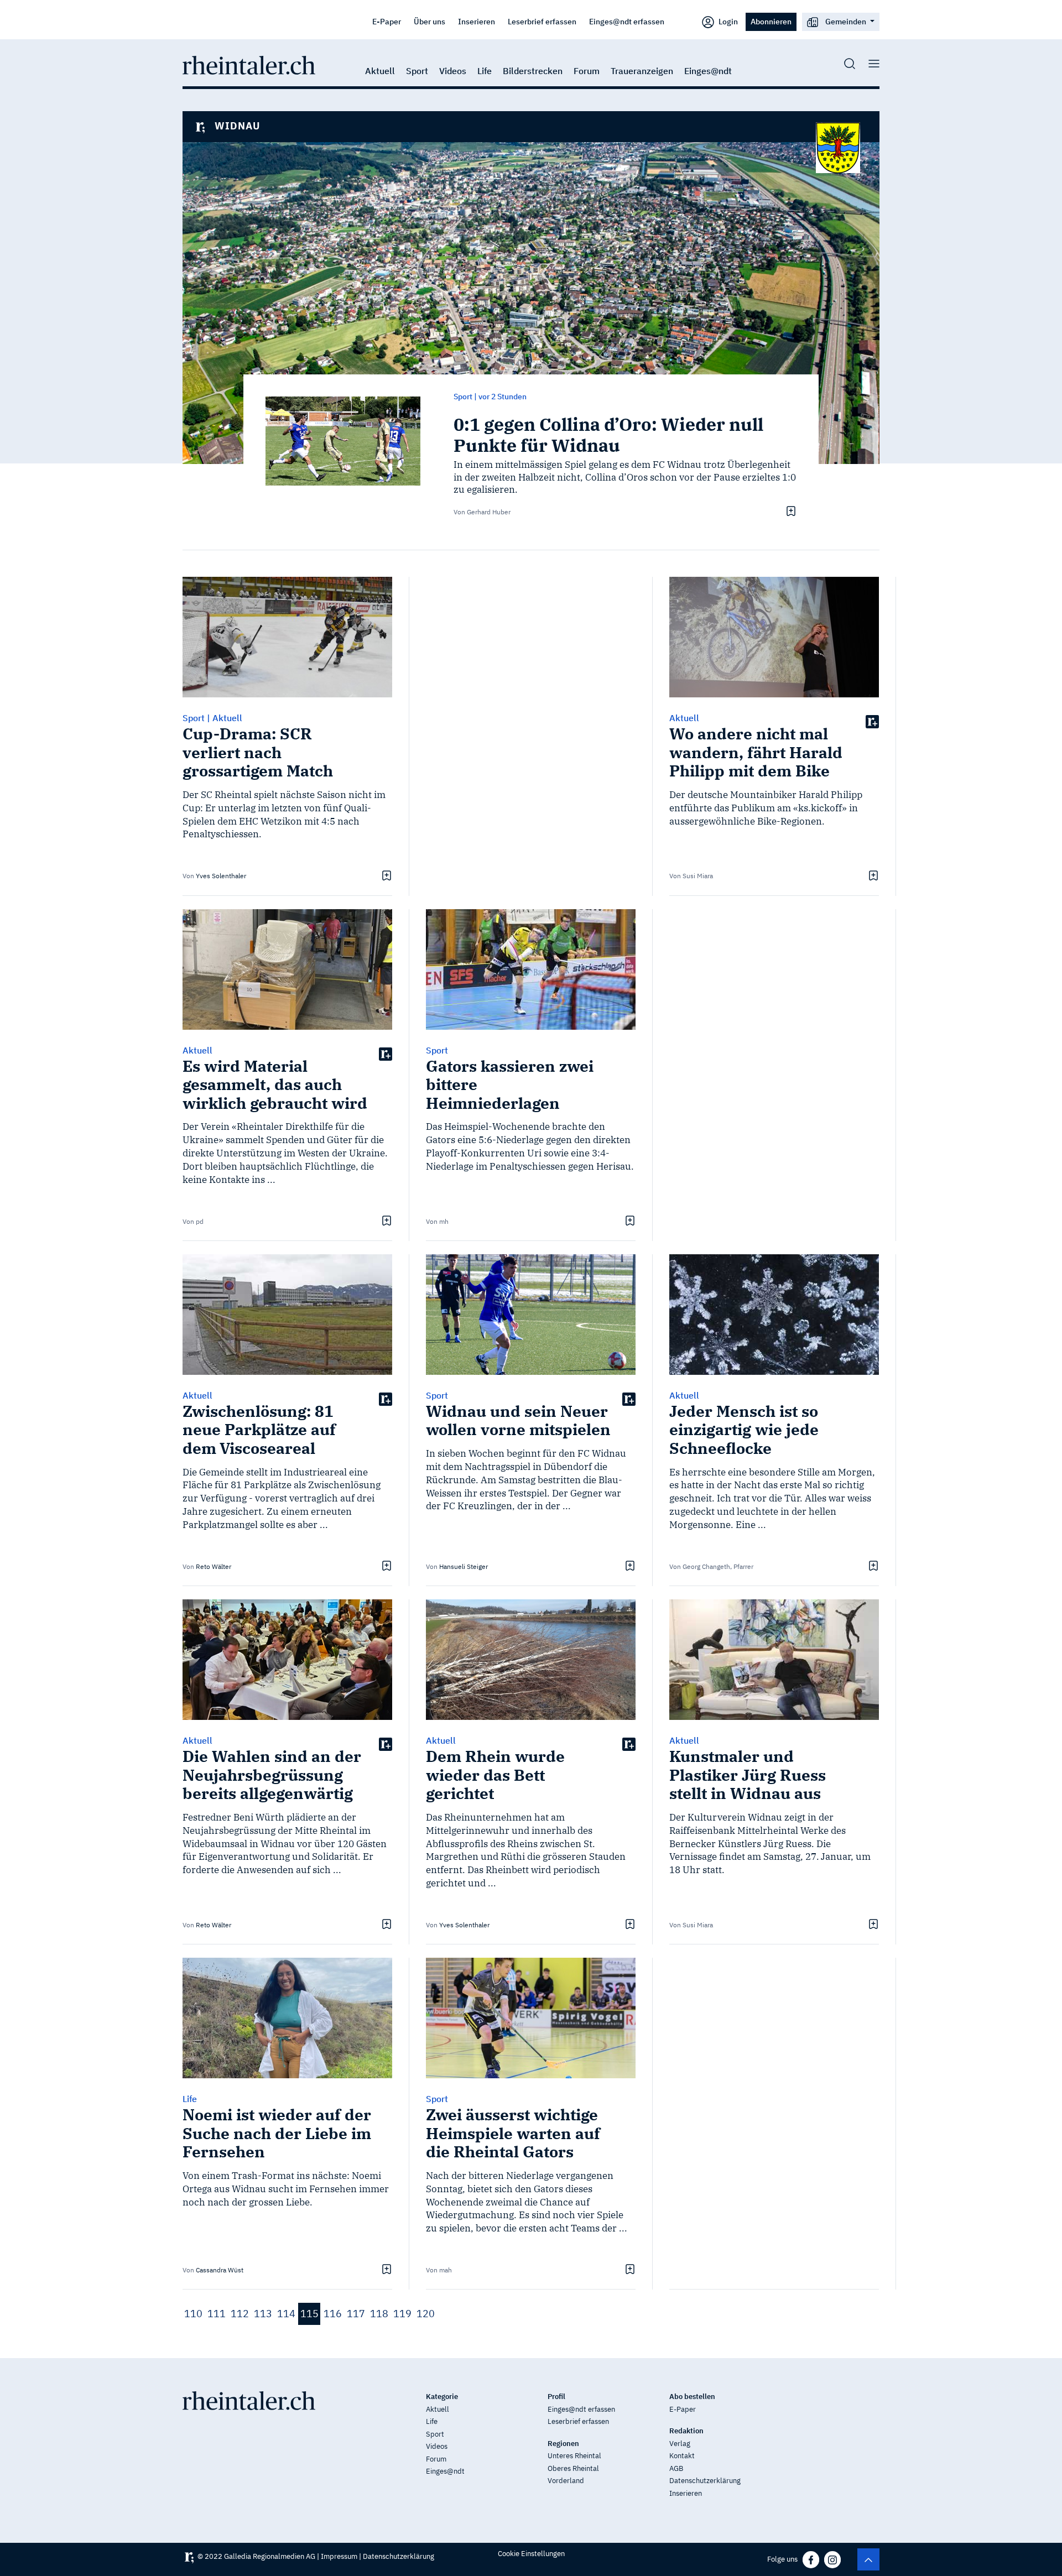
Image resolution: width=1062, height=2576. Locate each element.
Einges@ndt (708, 71)
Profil (556, 2397)
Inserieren (477, 21)
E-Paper (387, 21)
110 (193, 2314)
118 (379, 2314)
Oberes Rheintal (573, 2468)
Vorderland (566, 2481)
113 (263, 2314)
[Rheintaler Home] (249, 64)
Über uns (430, 21)
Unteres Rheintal (574, 2456)
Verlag (680, 2444)
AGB (676, 2468)
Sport (417, 71)
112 (240, 2314)
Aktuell (380, 71)
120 (426, 2314)
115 (309, 2314)
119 (402, 2314)
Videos (453, 71)
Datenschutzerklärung (705, 2481)
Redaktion (686, 2431)
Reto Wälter (214, 1566)
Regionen (563, 2444)
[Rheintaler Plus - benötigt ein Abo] (872, 721)
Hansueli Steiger (464, 1566)
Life (485, 71)
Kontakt (682, 2456)
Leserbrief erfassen (542, 21)
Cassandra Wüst (220, 2270)
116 (333, 2314)
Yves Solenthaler (221, 876)
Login (727, 21)
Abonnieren (771, 21)
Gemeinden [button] (846, 21)
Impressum (339, 2556)
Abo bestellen (692, 2397)
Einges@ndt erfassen (627, 21)
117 (356, 2314)
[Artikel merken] (790, 511)
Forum (587, 71)
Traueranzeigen (642, 71)
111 (217, 2314)
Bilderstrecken (533, 71)
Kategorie (442, 2397)
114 (286, 2314)
